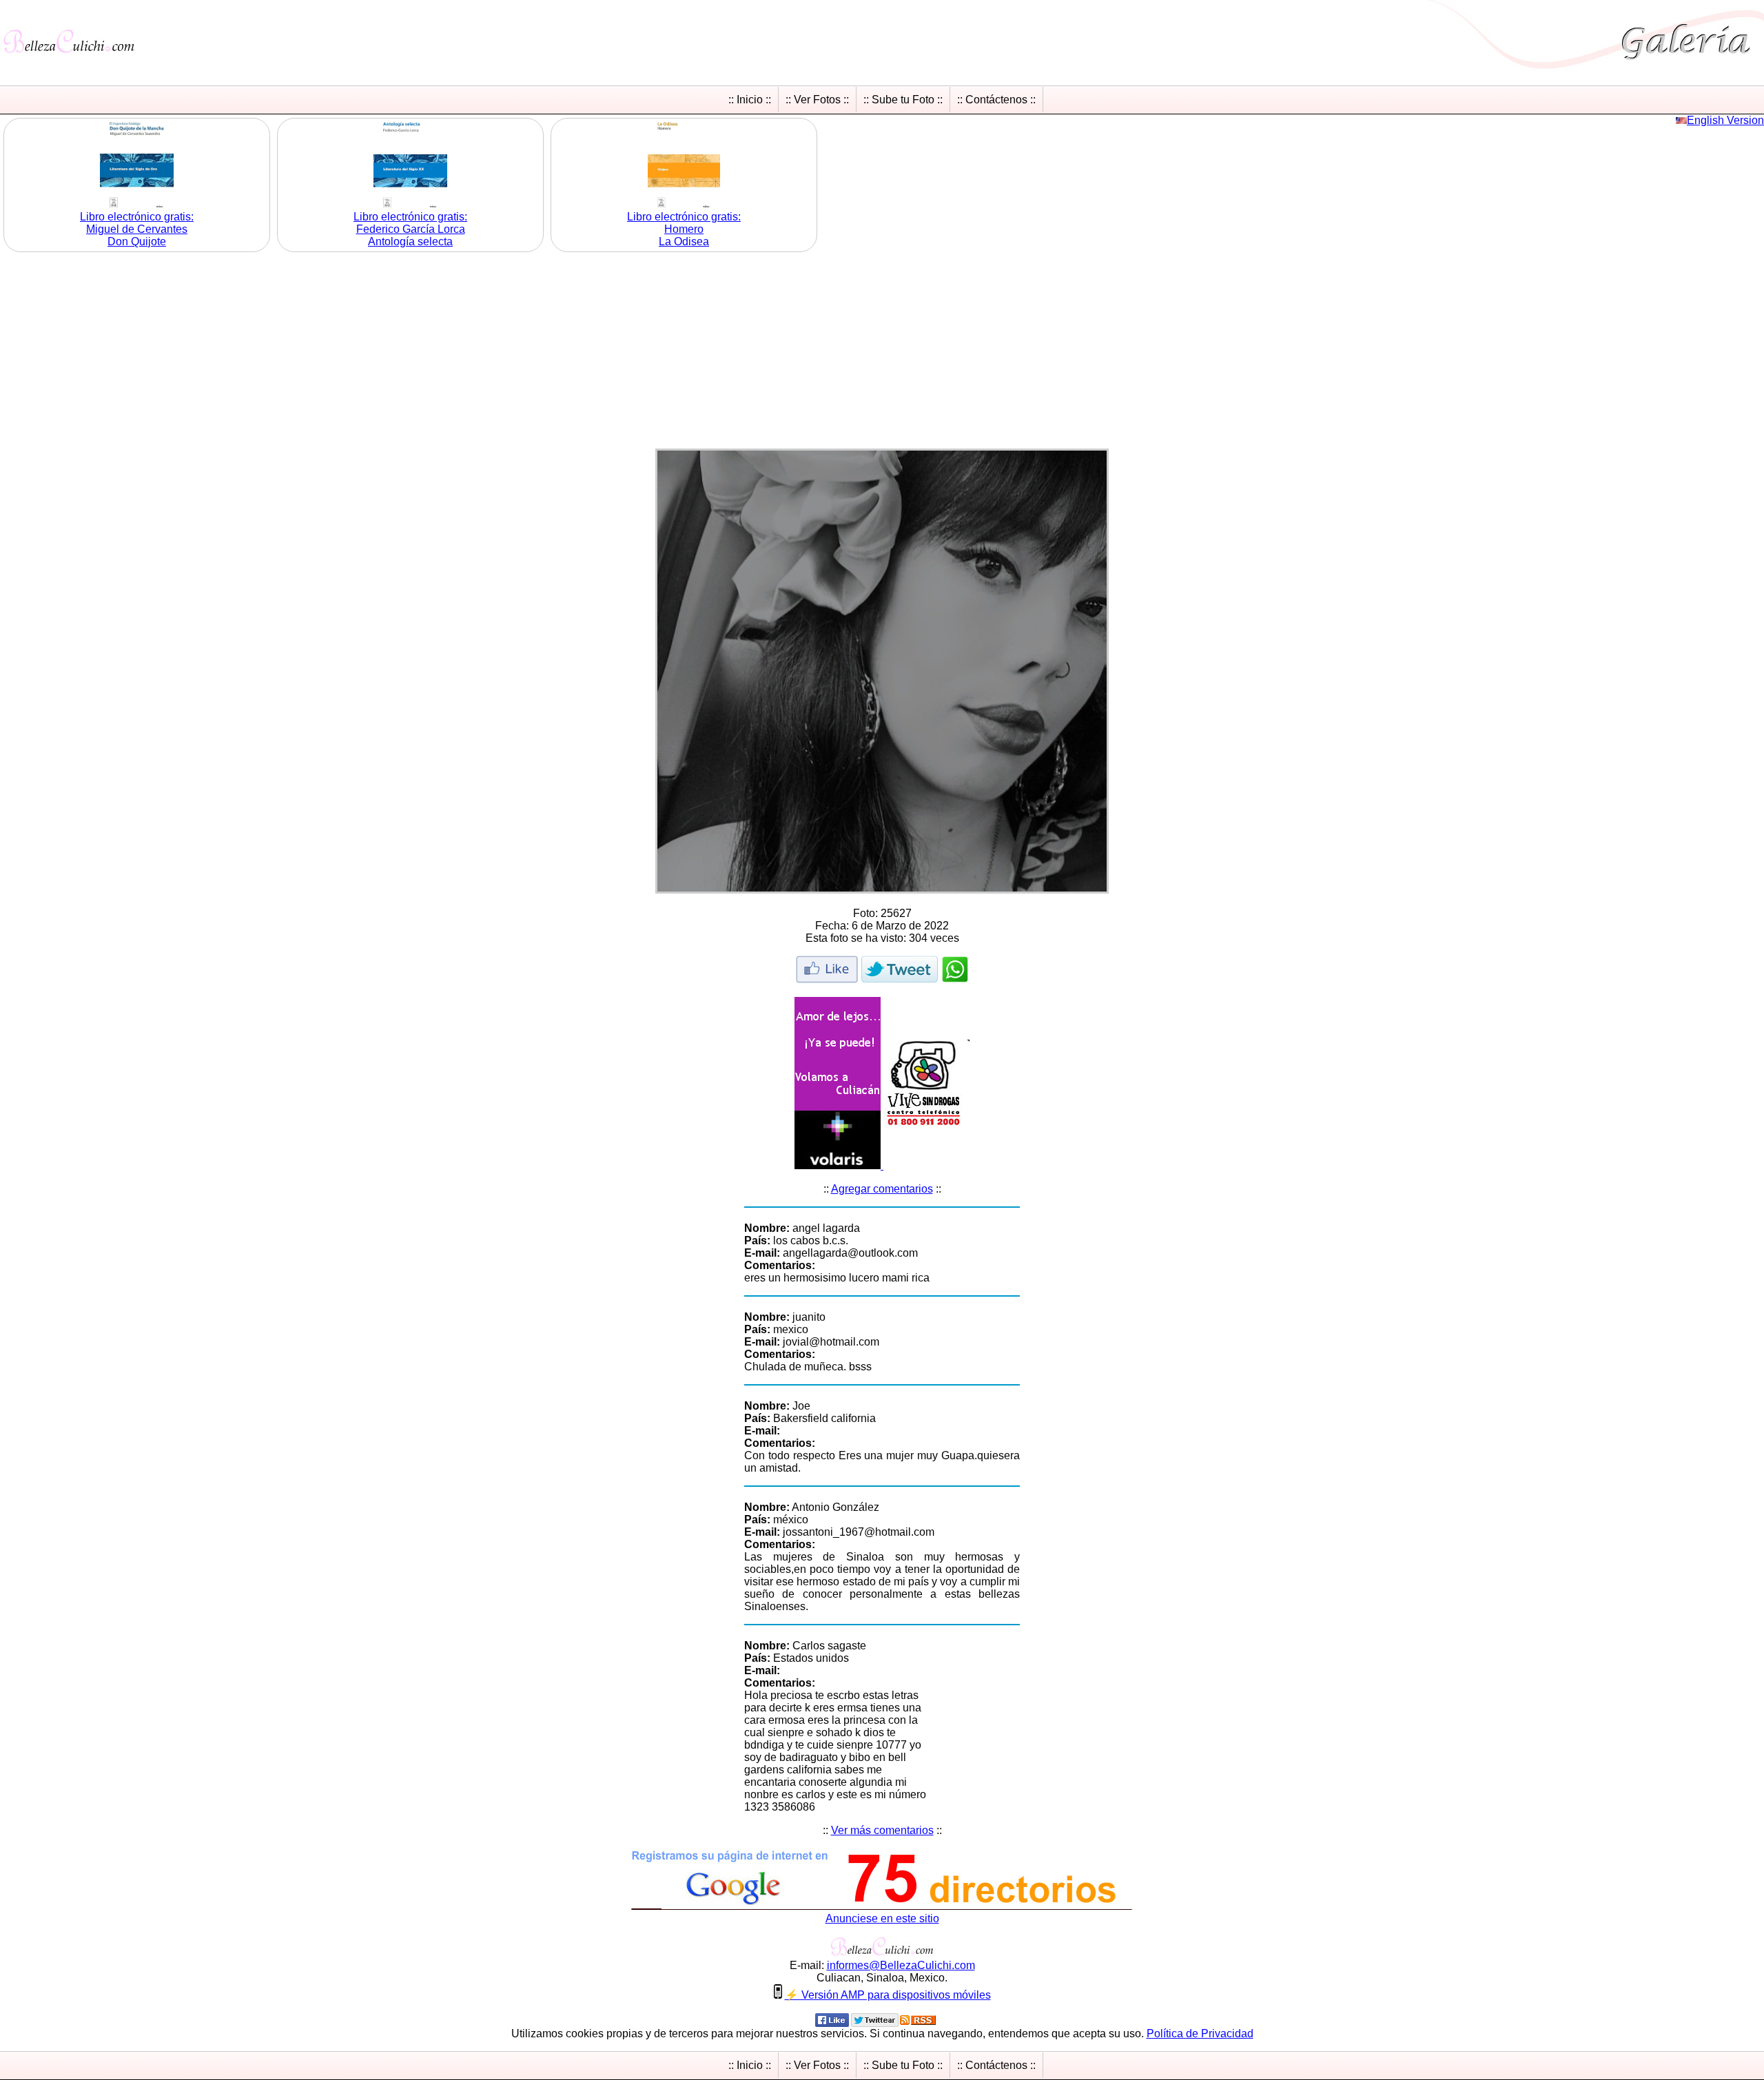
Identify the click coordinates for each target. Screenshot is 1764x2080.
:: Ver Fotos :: (817, 100)
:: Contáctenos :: (996, 100)
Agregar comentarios (882, 1189)
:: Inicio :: (750, 100)
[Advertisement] (882, 352)
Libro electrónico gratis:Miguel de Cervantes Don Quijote (137, 229)
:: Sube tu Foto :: (903, 100)
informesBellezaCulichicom (901, 1965)
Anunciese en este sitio (882, 1918)
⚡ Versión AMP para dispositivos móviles (888, 1995)
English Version (1725, 120)
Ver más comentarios (882, 1830)
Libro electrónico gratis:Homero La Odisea (684, 229)
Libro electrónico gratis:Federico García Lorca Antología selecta (410, 229)
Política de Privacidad (1200, 2033)
